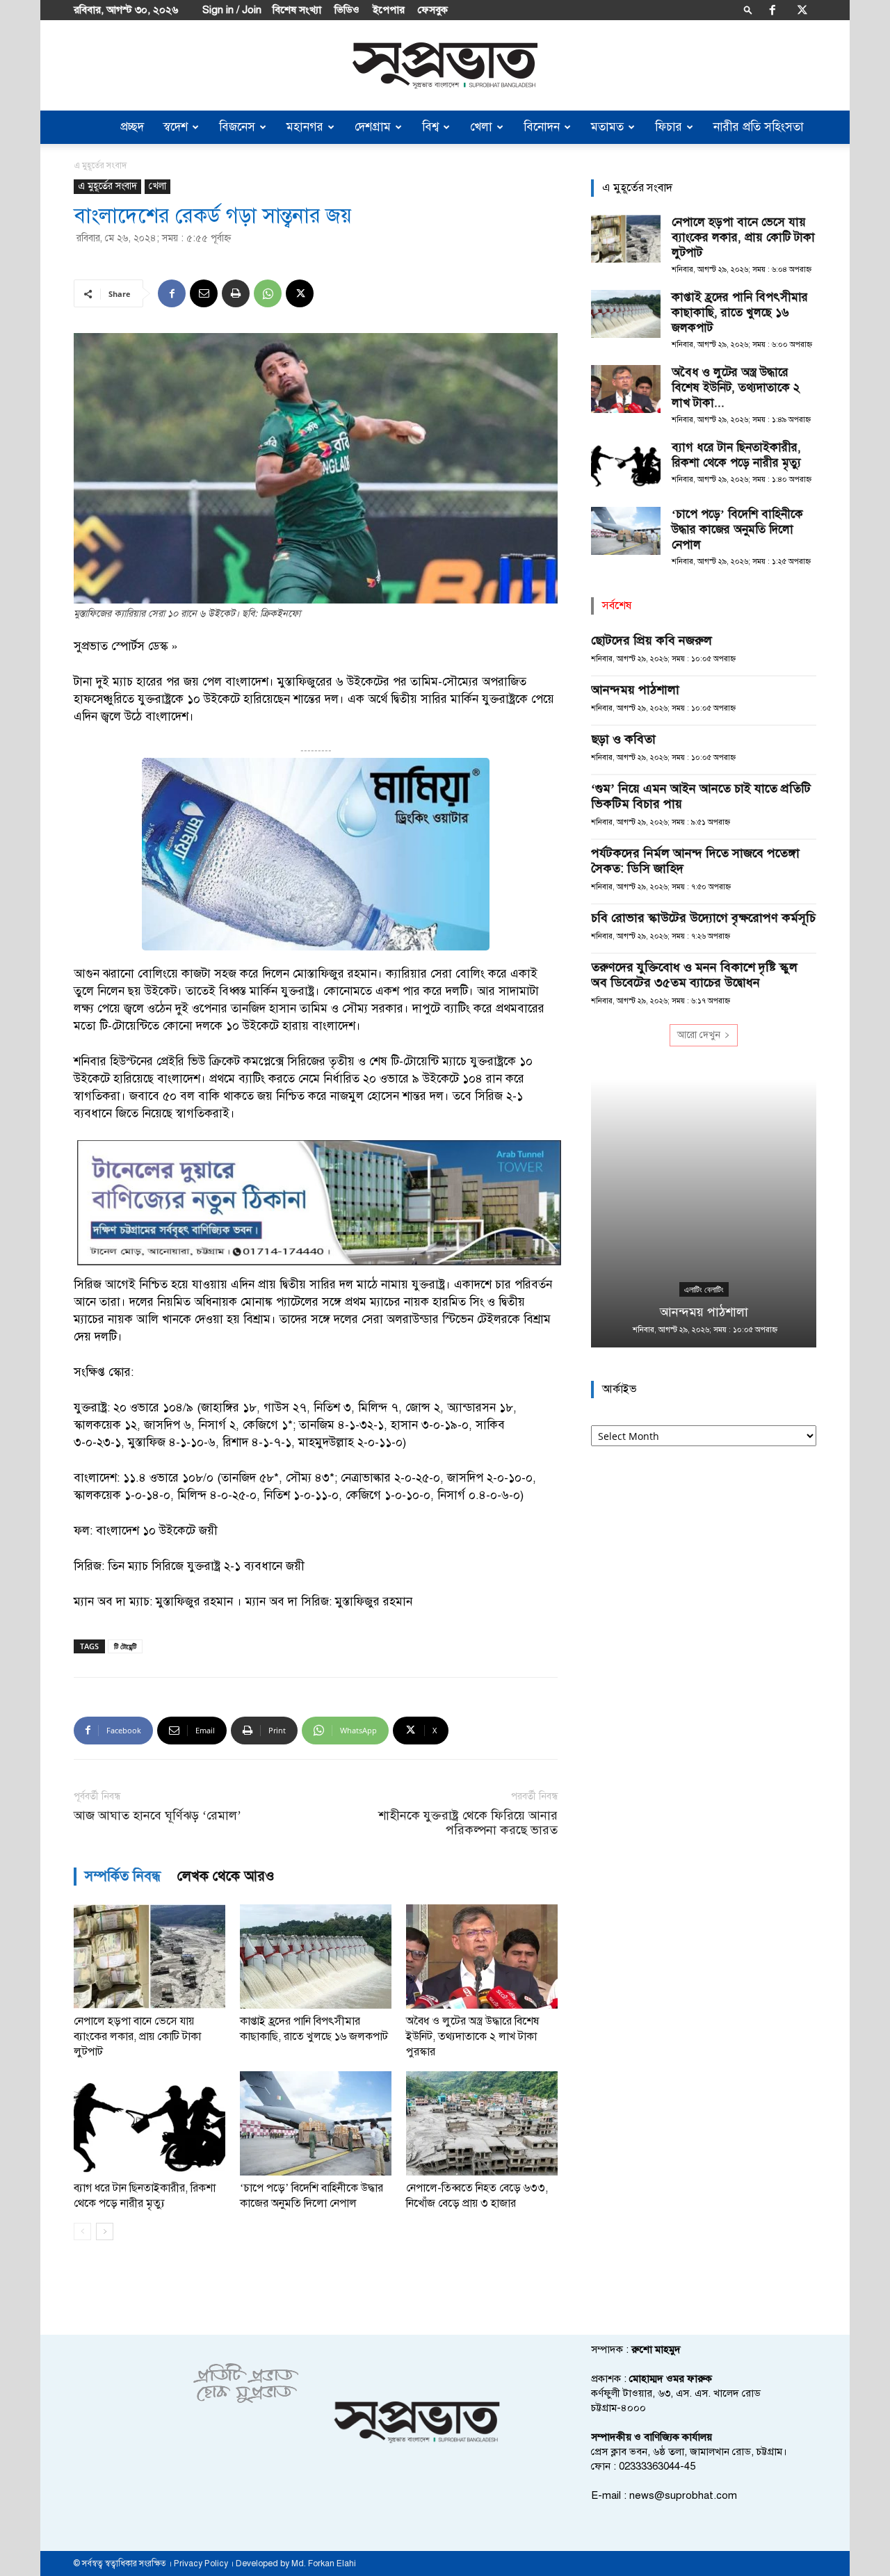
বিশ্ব (430, 127)
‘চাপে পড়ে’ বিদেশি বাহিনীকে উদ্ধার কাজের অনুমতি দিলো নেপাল (737, 529)
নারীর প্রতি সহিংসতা (759, 127)
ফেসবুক (433, 10)
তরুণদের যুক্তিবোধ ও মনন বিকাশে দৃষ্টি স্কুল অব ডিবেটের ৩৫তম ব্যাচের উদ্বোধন (694, 975)
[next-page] (105, 2231)
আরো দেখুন (699, 1035)
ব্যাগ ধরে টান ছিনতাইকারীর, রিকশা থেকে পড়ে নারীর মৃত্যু (736, 455)
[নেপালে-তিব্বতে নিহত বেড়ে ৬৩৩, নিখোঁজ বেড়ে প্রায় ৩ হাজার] (482, 2123)
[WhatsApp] (268, 293)
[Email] (204, 293)
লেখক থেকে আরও (226, 1876)
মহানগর (305, 127)
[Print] (236, 293)
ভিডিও (347, 10)
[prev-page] (82, 2231)
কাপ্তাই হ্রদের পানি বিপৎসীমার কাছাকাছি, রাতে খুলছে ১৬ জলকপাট (740, 313)
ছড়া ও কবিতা (623, 739)
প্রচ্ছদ (132, 127)
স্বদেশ (176, 127)
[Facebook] (772, 10)
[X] (802, 10)
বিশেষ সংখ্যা (297, 10)
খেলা (481, 127)
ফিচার (669, 127)
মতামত (607, 127)
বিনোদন (542, 127)
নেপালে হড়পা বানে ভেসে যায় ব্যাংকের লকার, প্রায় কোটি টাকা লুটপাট (137, 2036)
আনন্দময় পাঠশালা (635, 690)
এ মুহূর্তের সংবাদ (107, 186)
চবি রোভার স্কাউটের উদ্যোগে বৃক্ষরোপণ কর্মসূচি (703, 918)
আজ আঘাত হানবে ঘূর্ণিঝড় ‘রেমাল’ (157, 1816)
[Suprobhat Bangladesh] (445, 66)
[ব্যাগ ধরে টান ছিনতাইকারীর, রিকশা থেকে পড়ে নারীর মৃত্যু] (149, 2123)
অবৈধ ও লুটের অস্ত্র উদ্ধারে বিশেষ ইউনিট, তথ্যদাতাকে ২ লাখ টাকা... (736, 388)
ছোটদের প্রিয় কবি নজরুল (652, 640)
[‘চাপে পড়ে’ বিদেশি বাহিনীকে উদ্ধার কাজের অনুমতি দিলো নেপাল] (316, 2123)
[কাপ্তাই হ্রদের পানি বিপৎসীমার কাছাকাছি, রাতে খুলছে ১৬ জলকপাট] (316, 1957)
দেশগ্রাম (373, 127)
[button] (748, 9)
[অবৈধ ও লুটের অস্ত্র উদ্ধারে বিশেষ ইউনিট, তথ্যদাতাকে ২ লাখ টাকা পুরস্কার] (482, 1957)
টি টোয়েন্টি (125, 1646)
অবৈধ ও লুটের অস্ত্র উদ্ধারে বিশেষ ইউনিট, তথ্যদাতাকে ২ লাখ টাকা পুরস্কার (472, 2036)
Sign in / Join (232, 10)
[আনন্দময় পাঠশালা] (704, 1214)
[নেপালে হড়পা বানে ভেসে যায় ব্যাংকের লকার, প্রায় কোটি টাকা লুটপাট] (149, 1957)
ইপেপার (389, 10)
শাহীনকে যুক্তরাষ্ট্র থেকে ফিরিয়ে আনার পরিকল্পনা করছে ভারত (468, 1823)
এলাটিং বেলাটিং (704, 1290)
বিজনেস (237, 127)
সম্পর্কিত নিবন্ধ (123, 1876)
